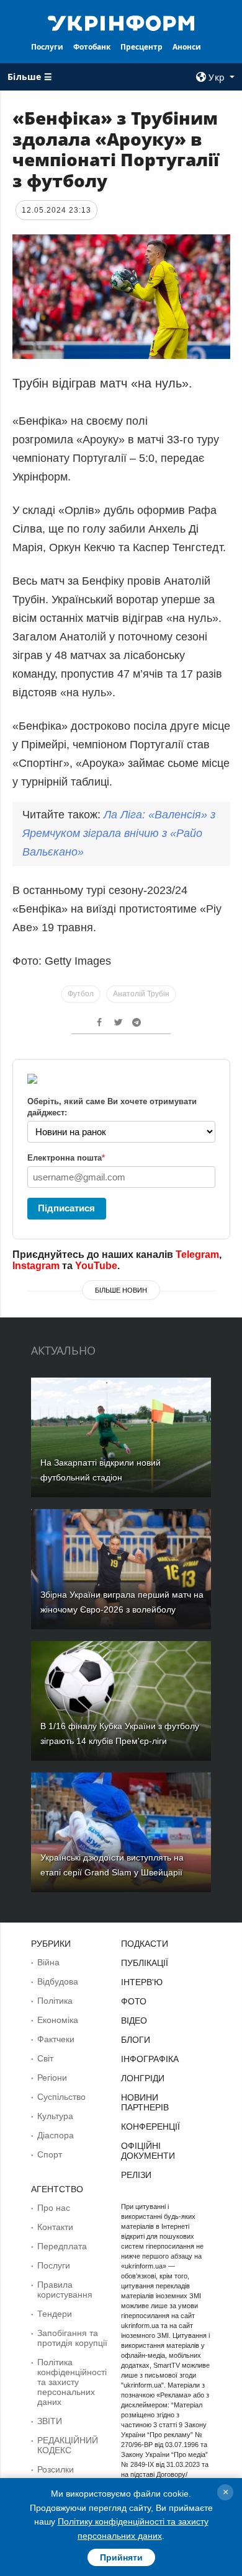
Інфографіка (150, 2059)
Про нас (54, 2208)
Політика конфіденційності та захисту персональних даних (72, 2382)
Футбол (81, 994)
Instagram (36, 1266)
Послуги (47, 47)
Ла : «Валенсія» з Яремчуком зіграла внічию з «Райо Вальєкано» (119, 833)
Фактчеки (56, 2039)
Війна (48, 1962)
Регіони (52, 2078)
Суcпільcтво (61, 2097)
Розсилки (56, 2469)
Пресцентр (141, 47)
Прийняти (121, 2557)
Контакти (55, 2227)
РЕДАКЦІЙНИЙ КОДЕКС (68, 2445)
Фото (134, 2001)
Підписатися (66, 1208)
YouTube (96, 1266)
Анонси (187, 47)
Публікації (145, 1963)
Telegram (197, 1255)
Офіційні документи (148, 2151)
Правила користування (65, 2290)
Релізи (136, 2175)
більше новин (121, 1290)
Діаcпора (56, 2135)
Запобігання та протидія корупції (72, 2338)
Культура (55, 2116)
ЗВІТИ (50, 2421)
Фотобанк (92, 47)
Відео (134, 2021)
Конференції (150, 2127)
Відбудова (58, 1981)
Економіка (58, 2020)
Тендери (55, 2314)
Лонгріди (143, 2078)
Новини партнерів (145, 2102)
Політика (55, 2001)
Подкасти (145, 1944)
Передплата (62, 2246)
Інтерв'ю (142, 1982)
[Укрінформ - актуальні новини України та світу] (121, 22)
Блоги (136, 2040)
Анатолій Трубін (141, 994)
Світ (45, 2058)
